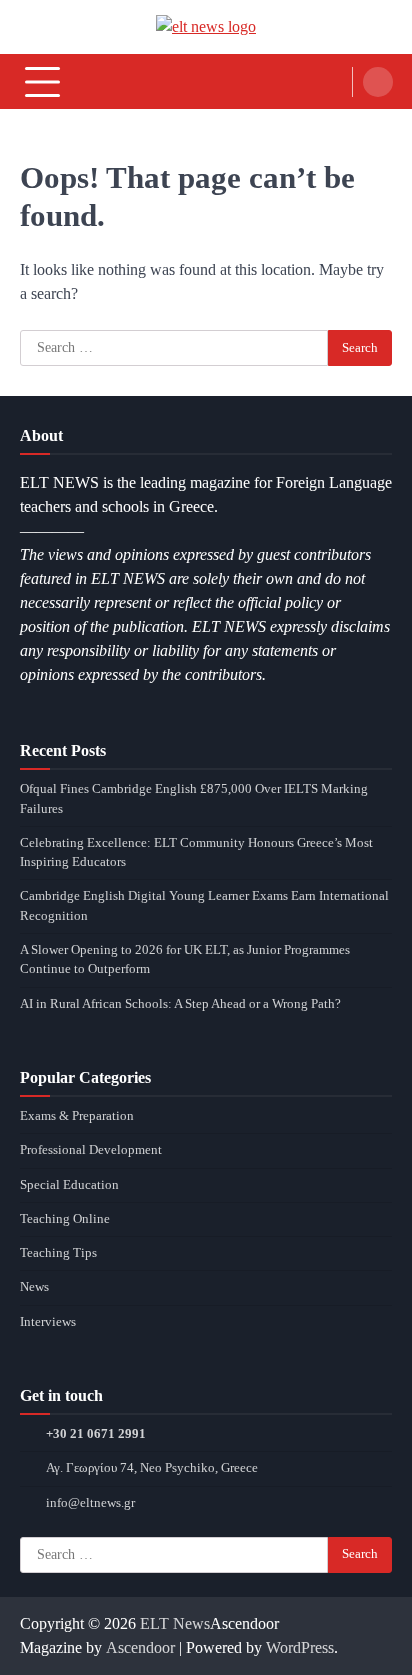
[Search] (378, 82)
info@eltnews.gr (90, 1503)
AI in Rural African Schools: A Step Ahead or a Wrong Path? (180, 1004)
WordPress (300, 1647)
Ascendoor (140, 1647)
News (34, 1287)
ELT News (175, 1623)
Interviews (48, 1322)
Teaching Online (65, 1219)
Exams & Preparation (77, 1116)
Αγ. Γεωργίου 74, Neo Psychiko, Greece (152, 1468)
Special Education (69, 1185)
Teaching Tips (58, 1253)
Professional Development (91, 1150)
